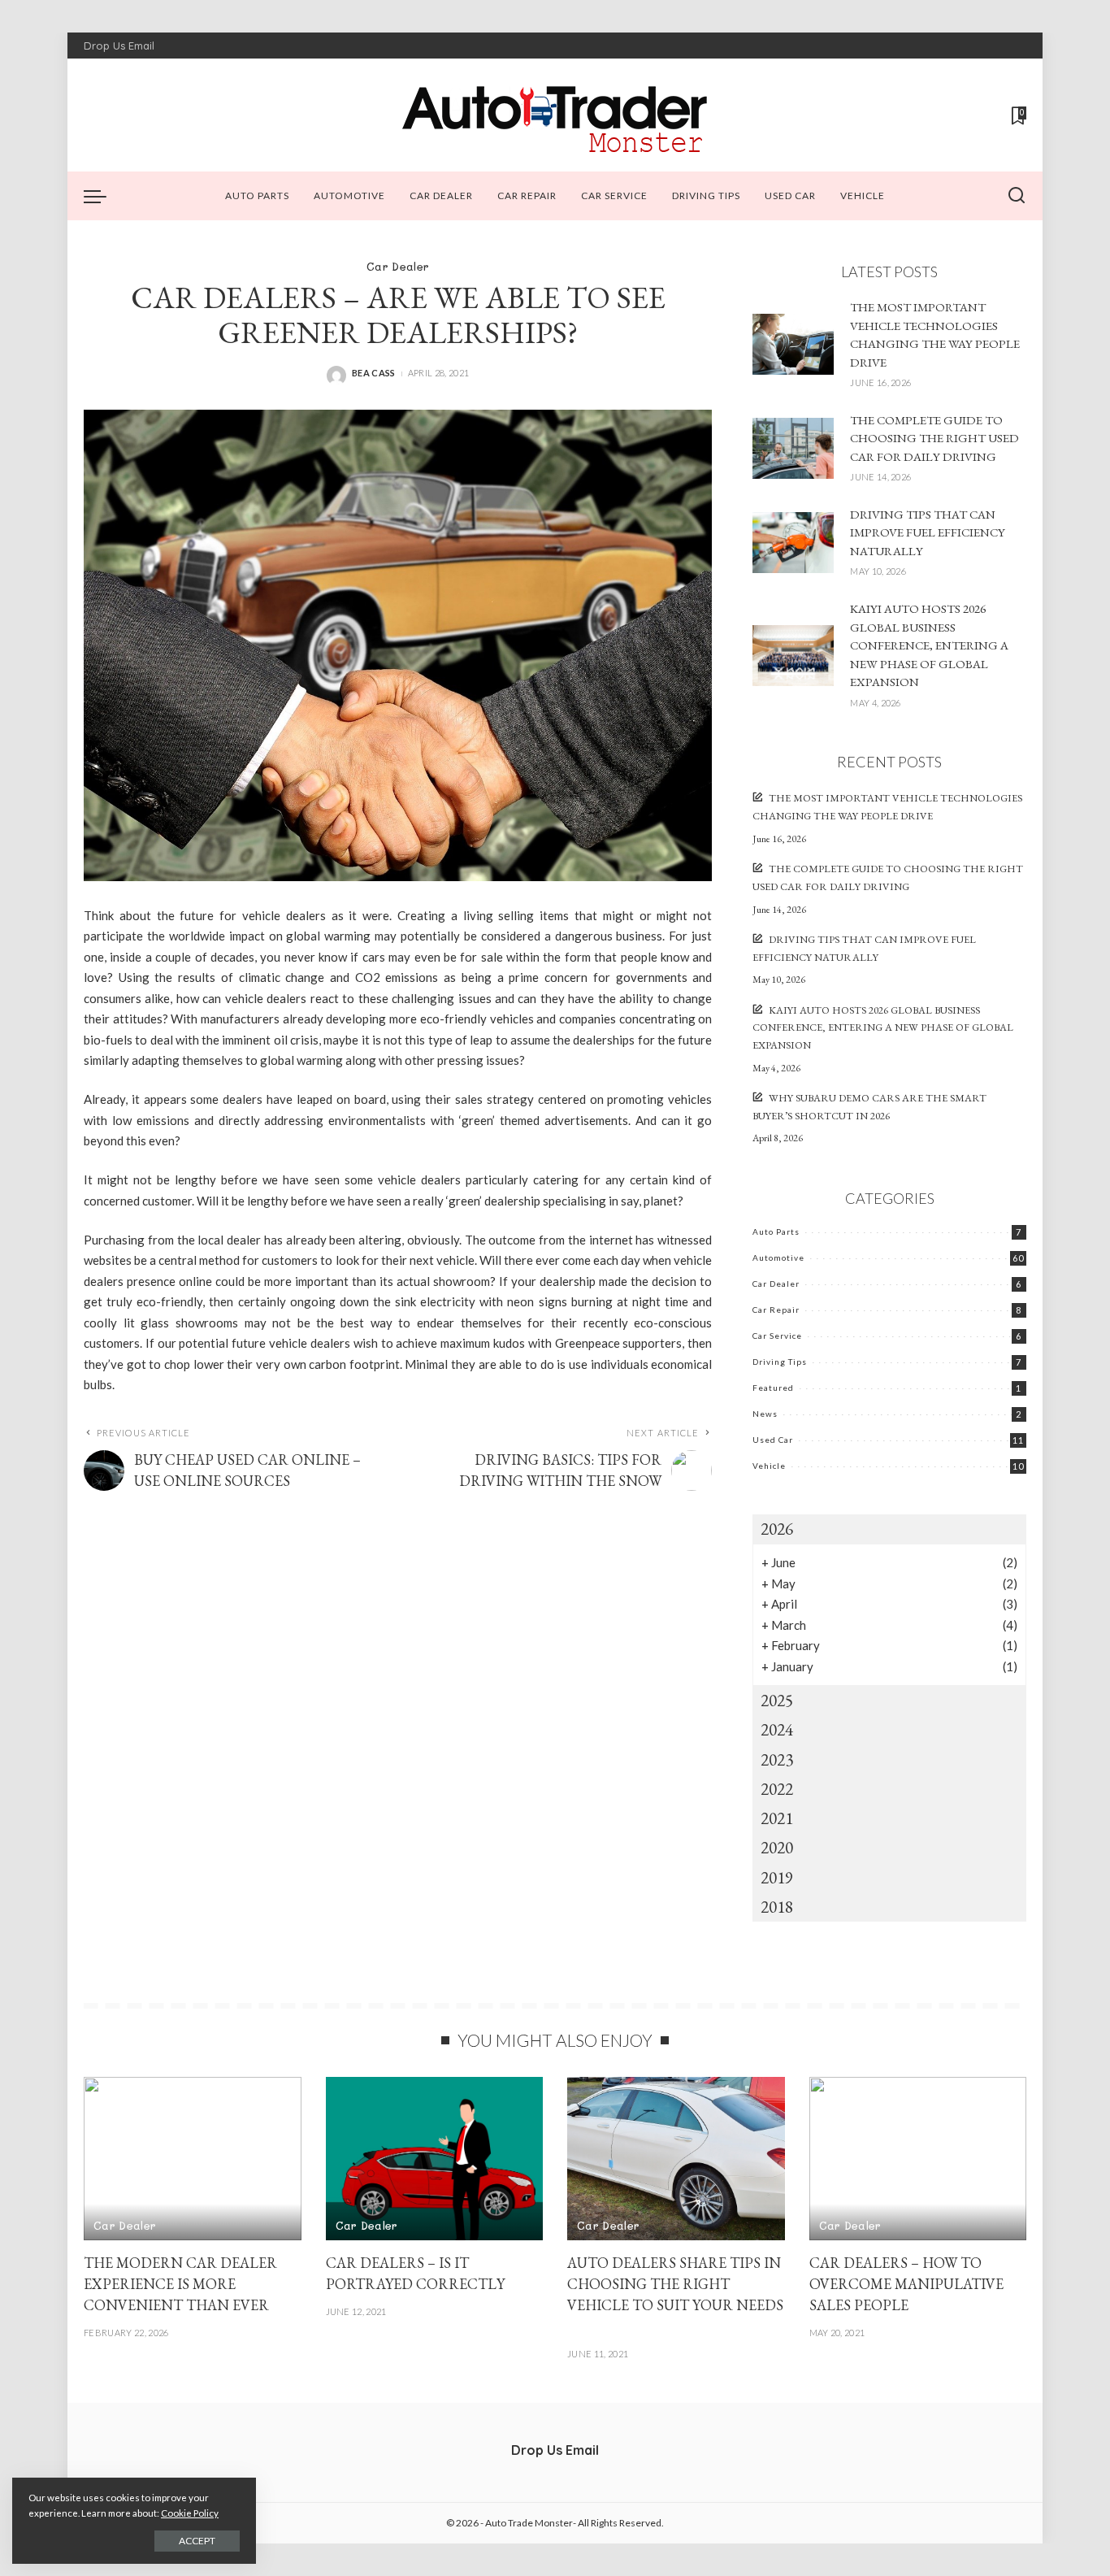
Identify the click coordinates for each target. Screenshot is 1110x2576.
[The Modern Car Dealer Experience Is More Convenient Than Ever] (193, 2159)
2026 (777, 1529)
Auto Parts (776, 1232)
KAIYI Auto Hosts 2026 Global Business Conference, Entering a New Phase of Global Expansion (929, 645)
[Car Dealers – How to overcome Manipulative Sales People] (918, 2159)
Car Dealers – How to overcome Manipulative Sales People (906, 2284)
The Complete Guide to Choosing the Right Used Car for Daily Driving (934, 438)
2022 (777, 1789)
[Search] (1017, 196)
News (765, 1414)
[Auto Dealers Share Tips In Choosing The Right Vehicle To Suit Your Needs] (676, 2159)
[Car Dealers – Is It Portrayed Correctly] (435, 2159)
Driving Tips (780, 1362)
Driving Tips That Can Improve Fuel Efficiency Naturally (928, 532)
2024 (777, 1729)
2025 (777, 1700)
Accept (197, 2541)
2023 (777, 1759)
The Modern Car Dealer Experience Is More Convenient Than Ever (180, 2284)
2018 (777, 1907)
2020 (777, 1847)
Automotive (778, 1258)
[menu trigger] (103, 196)
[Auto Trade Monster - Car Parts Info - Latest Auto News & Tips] (555, 115)
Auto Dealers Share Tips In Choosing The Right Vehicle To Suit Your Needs (675, 2284)
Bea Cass (374, 373)
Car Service (777, 1336)
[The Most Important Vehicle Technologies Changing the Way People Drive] (793, 344)
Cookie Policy (190, 2513)
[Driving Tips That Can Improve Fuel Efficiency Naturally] (793, 543)
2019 (777, 1877)
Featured (773, 1388)
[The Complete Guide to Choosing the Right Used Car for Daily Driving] (793, 448)
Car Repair (776, 1310)
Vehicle (769, 1466)
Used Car (773, 1440)
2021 (777, 1818)
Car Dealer (398, 266)
